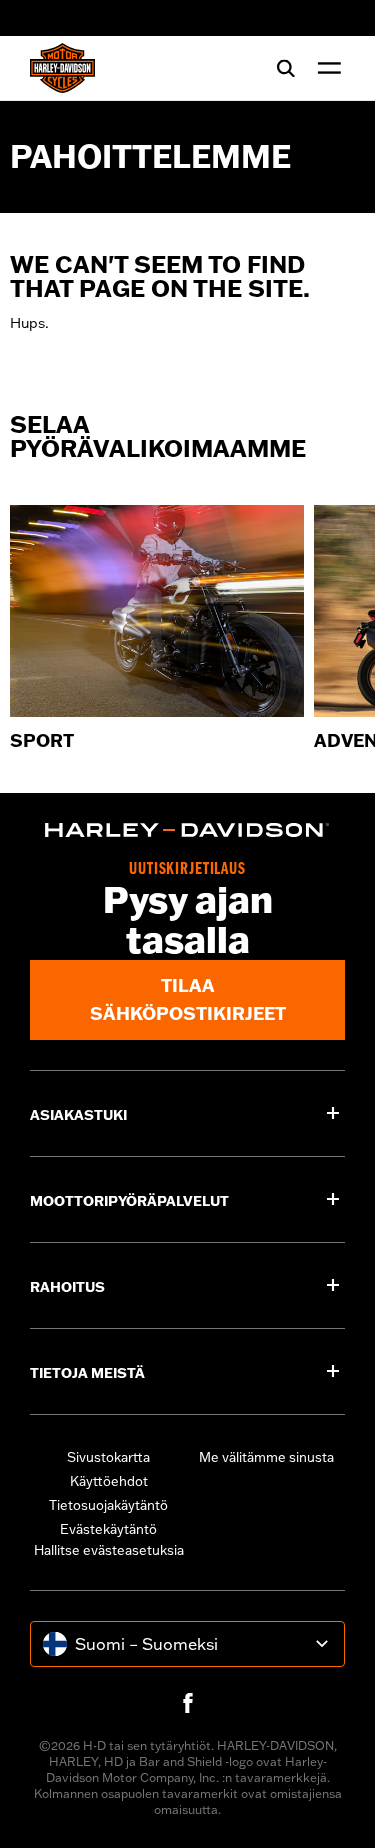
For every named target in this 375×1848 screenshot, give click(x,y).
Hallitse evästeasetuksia (109, 1550)
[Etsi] (286, 68)
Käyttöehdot (109, 1481)
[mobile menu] (325, 68)
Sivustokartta (108, 1457)
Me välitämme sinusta (266, 1457)
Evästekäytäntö (108, 1529)
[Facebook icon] (188, 1703)
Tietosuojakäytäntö (108, 1505)
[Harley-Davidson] (187, 830)
